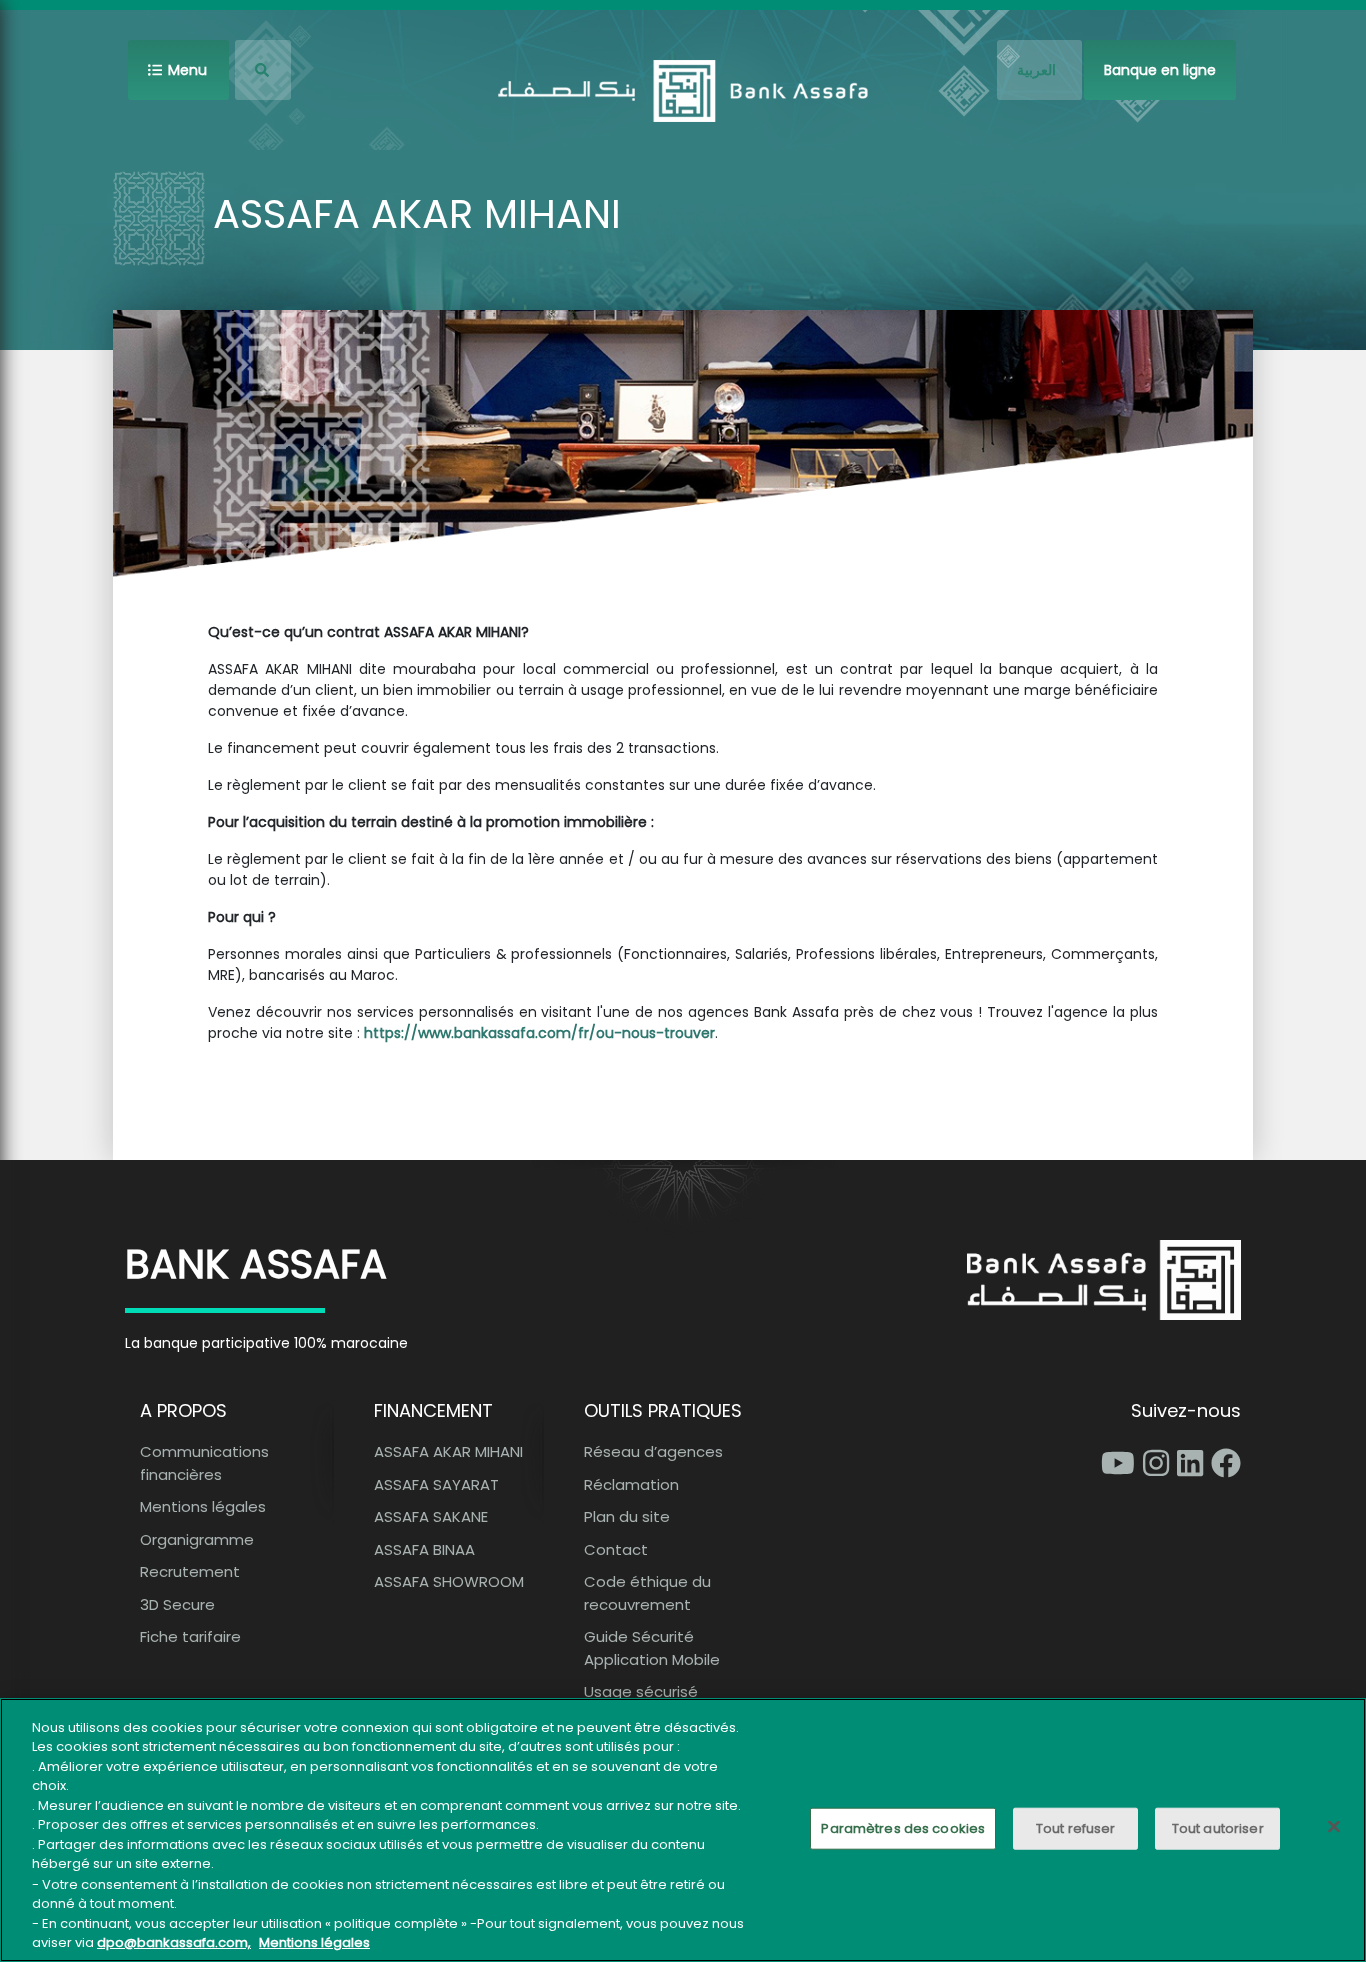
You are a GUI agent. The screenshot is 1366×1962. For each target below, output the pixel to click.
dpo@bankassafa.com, (174, 1941)
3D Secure (177, 1604)
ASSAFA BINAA (424, 1549)
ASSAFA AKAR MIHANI (448, 1451)
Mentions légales (203, 1506)
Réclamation (631, 1484)
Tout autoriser (1218, 1828)
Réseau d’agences (653, 1451)
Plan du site (627, 1516)
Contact (616, 1549)
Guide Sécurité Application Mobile (652, 1648)
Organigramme (197, 1539)
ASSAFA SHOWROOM (449, 1581)
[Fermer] (1334, 1826)
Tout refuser (1076, 1828)
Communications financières (204, 1463)
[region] (683, 1830)
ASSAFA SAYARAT (436, 1484)
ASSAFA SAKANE (431, 1516)
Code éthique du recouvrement (647, 1593)
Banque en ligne (1160, 70)
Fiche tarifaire (190, 1636)
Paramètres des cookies (903, 1828)
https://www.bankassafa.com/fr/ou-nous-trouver (539, 1033)
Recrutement (190, 1571)
